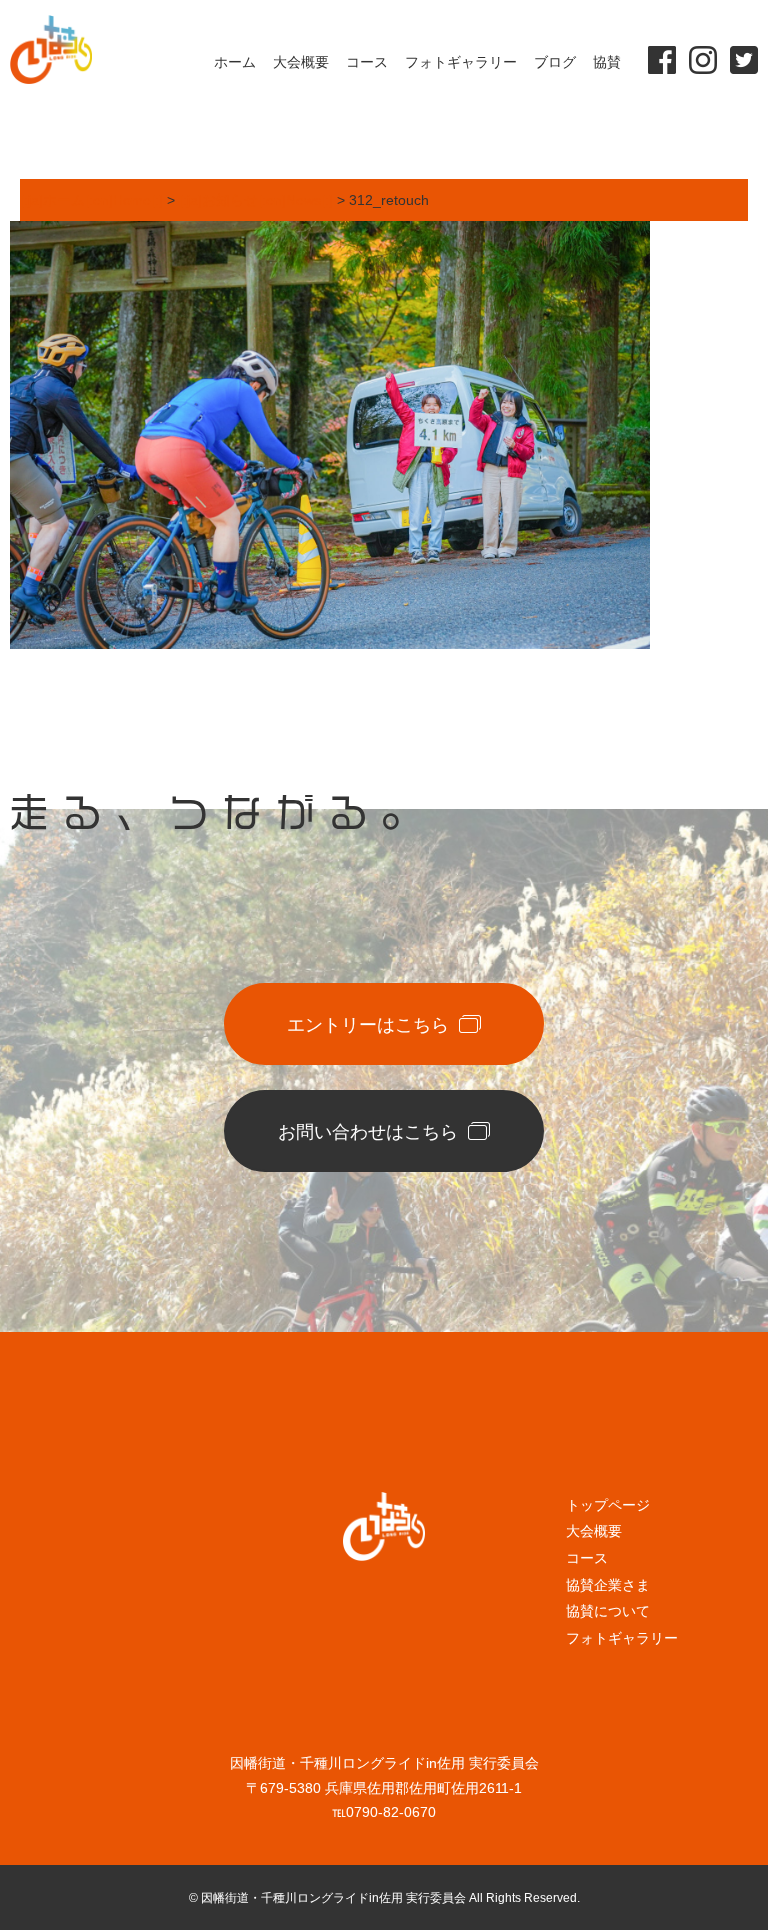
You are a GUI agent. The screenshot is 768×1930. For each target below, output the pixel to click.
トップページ (608, 1505)
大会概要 (301, 62)
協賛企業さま (608, 1585)
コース (367, 62)
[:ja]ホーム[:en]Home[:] (91, 200)
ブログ (555, 62)
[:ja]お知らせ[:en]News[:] (256, 200)
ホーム (235, 62)
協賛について (608, 1611)
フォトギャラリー (461, 62)
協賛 (607, 62)
